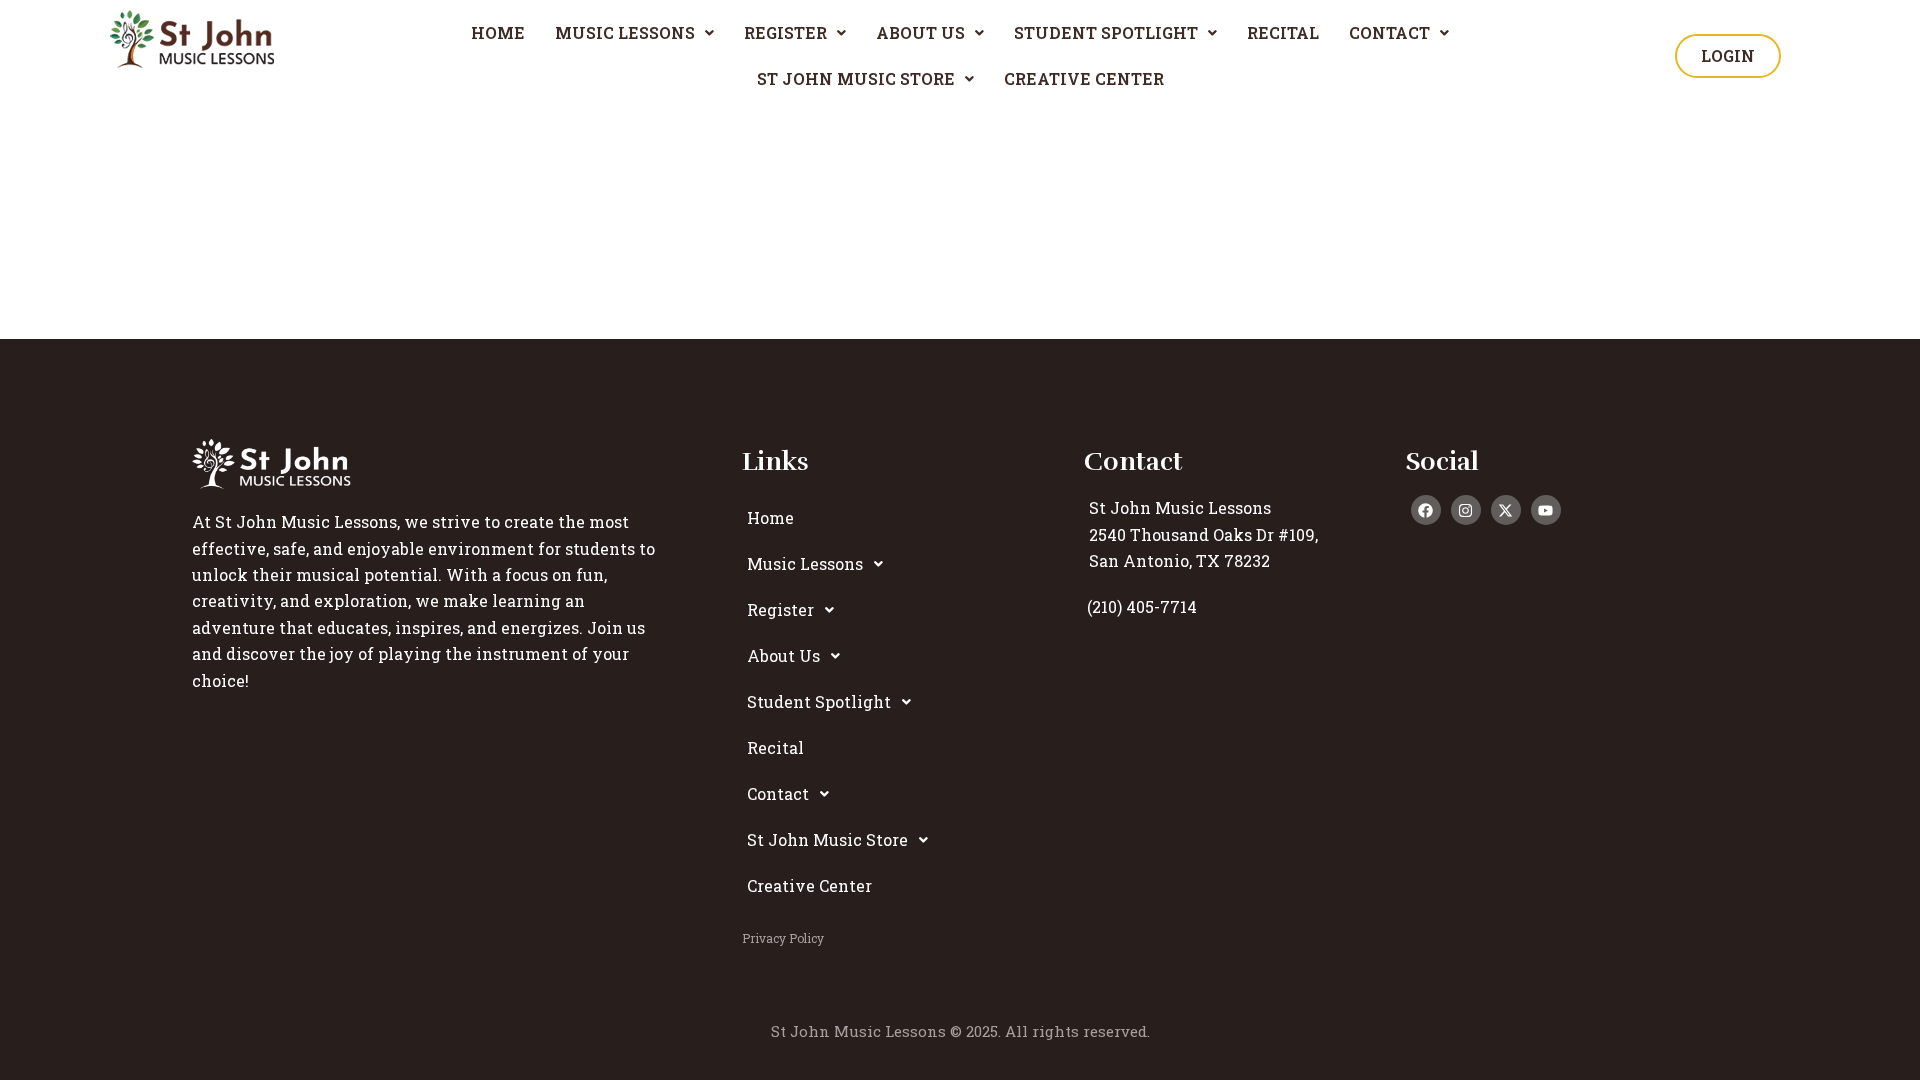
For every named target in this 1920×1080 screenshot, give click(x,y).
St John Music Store (856, 78)
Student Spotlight (1106, 32)
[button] (634, 33)
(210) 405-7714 (1142, 606)
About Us (920, 32)
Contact (1389, 32)
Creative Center (1084, 78)
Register (785, 32)
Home (498, 32)
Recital (1283, 32)
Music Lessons (625, 32)
